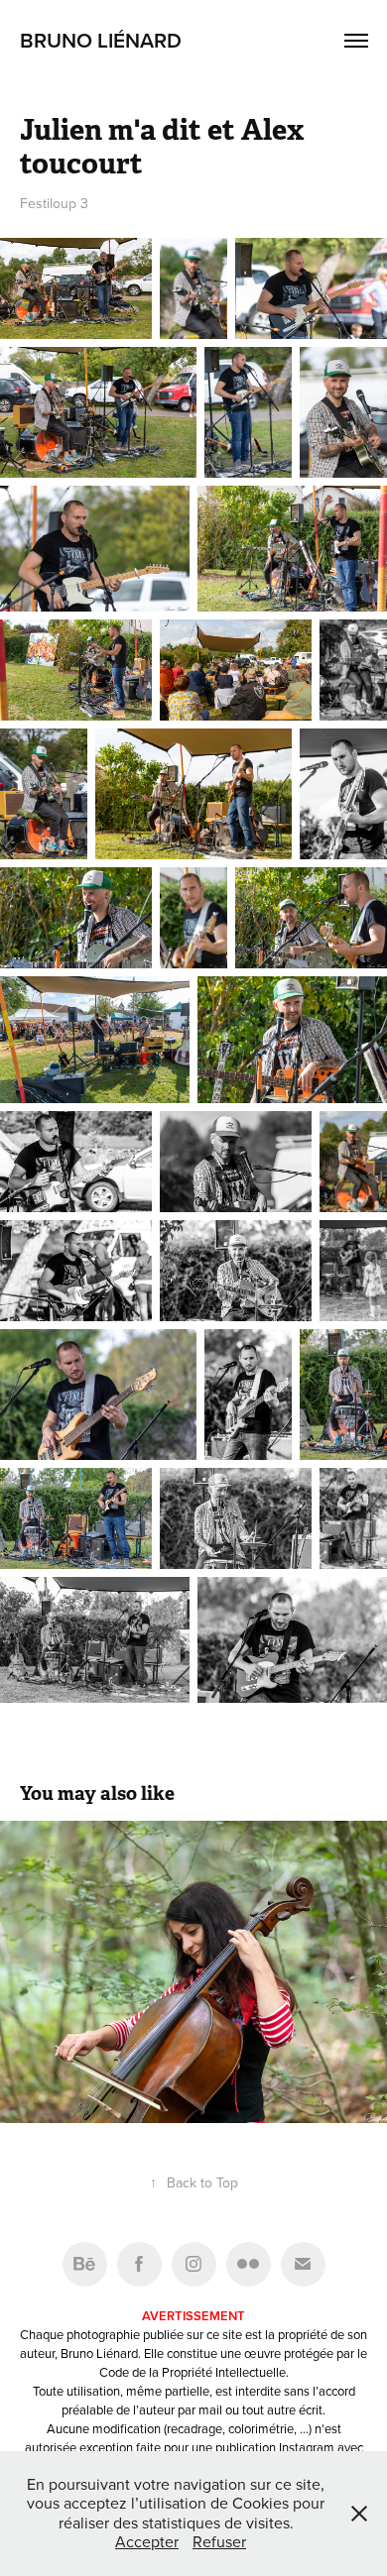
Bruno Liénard (101, 40)
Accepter (147, 2541)
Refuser (219, 2541)
